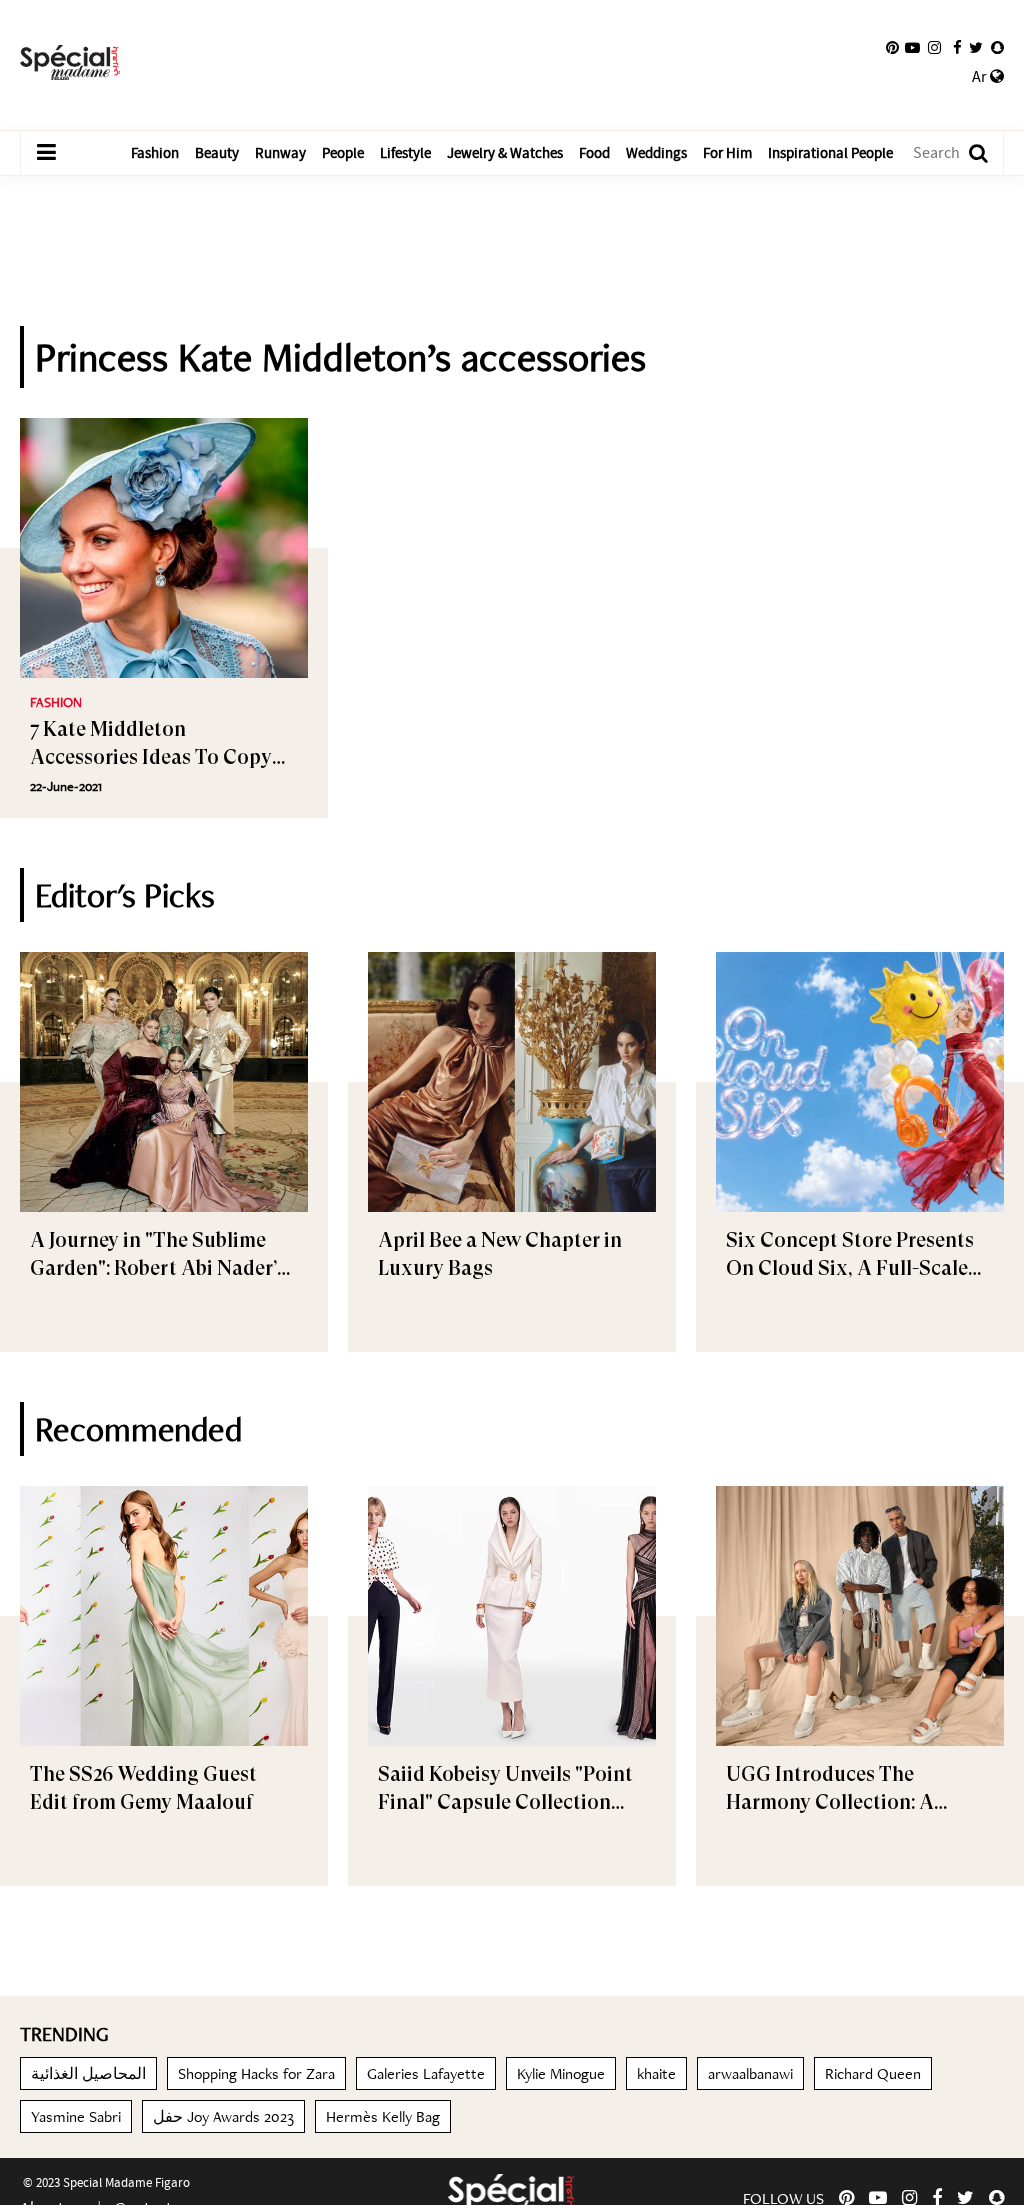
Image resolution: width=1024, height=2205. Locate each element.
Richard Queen (873, 2073)
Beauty (217, 153)
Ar (981, 77)
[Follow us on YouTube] (912, 48)
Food (594, 153)
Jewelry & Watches (505, 153)
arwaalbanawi (750, 2073)
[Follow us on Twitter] (976, 48)
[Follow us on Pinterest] (892, 48)
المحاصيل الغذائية (88, 2073)
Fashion (155, 153)
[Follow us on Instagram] (934, 48)
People (343, 153)
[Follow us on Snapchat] (997, 48)
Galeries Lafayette (426, 2073)
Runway (280, 153)
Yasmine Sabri (76, 2116)
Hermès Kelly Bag (383, 2116)
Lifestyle (405, 153)
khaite (656, 2073)
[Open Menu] (46, 153)
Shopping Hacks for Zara (256, 2073)
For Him (727, 153)
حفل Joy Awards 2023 (223, 2116)
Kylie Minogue (561, 2073)
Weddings (656, 153)
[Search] (968, 153)
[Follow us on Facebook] (957, 48)
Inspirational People (830, 153)
